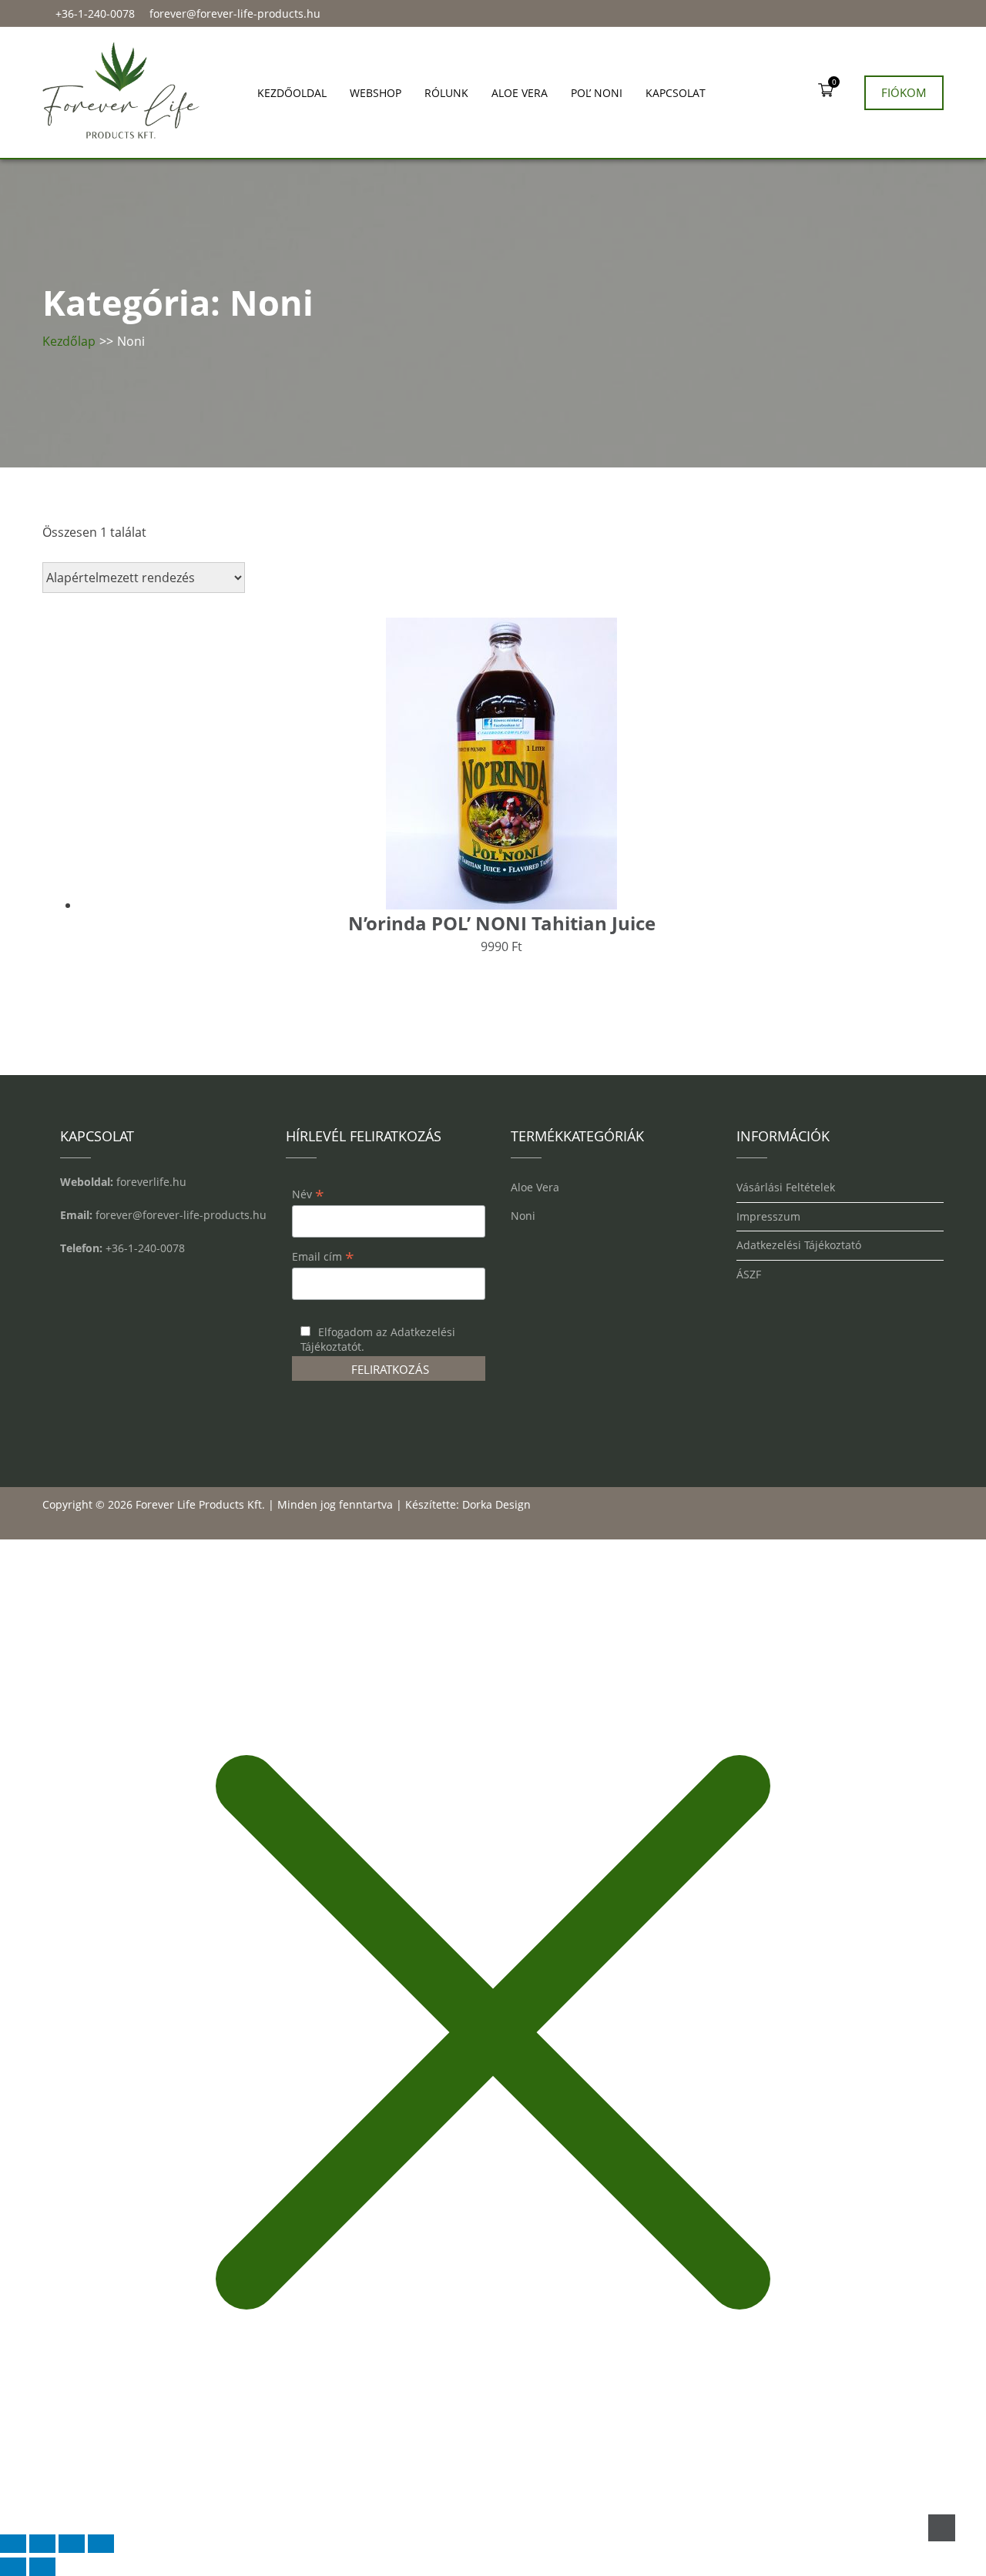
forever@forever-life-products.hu (235, 13)
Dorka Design (496, 1504)
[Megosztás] (72, 2544)
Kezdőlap (69, 341)
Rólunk (446, 93)
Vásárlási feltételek (786, 1188)
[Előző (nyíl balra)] (13, 2567)
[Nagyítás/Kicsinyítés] (13, 2544)
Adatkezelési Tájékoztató (799, 1246)
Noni (523, 1216)
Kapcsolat (676, 93)
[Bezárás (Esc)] (101, 2544)
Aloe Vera (520, 93)
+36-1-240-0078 (95, 13)
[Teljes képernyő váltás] (42, 2544)
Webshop (376, 93)
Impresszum (768, 1217)
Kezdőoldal (292, 93)
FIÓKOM (904, 92)
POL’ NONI (597, 93)
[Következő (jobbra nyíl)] (42, 2567)
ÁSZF (749, 1275)
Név (308, 1194)
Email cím (323, 1256)
